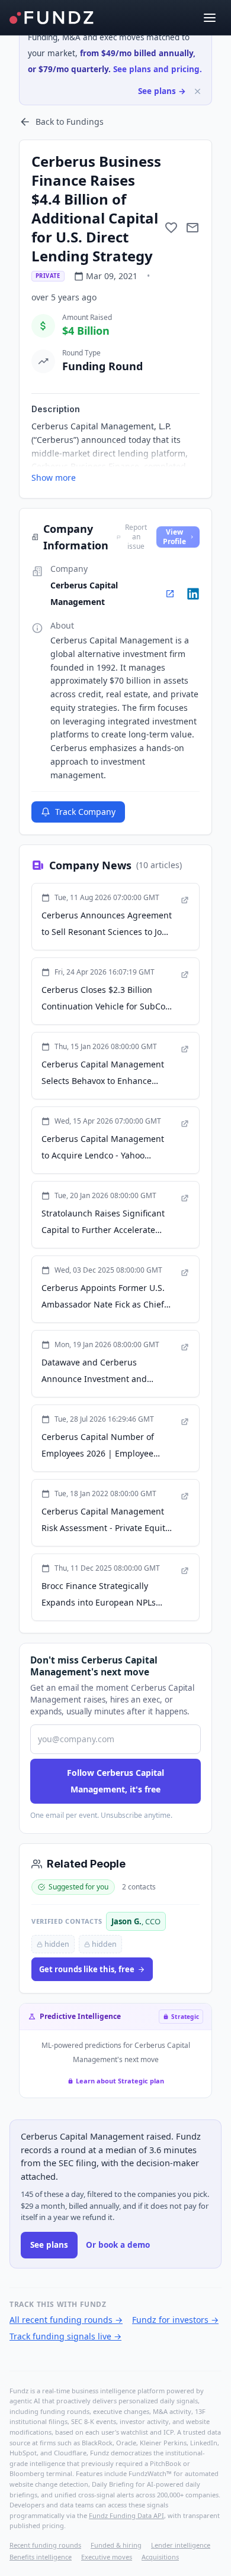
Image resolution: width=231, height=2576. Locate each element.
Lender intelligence (181, 2545)
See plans (49, 2245)
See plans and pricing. (158, 69)
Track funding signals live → (65, 2336)
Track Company (85, 812)
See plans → (162, 91)
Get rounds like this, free (87, 1969)
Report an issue (136, 537)
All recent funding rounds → (66, 2320)
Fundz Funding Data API (126, 2515)
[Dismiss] (198, 91)
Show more (54, 478)
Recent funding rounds (45, 2545)
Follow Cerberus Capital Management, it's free (115, 1781)
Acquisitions (160, 2557)
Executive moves (107, 2557)
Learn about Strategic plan (120, 2081)
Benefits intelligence (41, 2557)
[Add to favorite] (171, 228)
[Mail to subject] (192, 228)
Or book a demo (118, 2245)
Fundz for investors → (175, 2320)
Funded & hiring (116, 2545)
